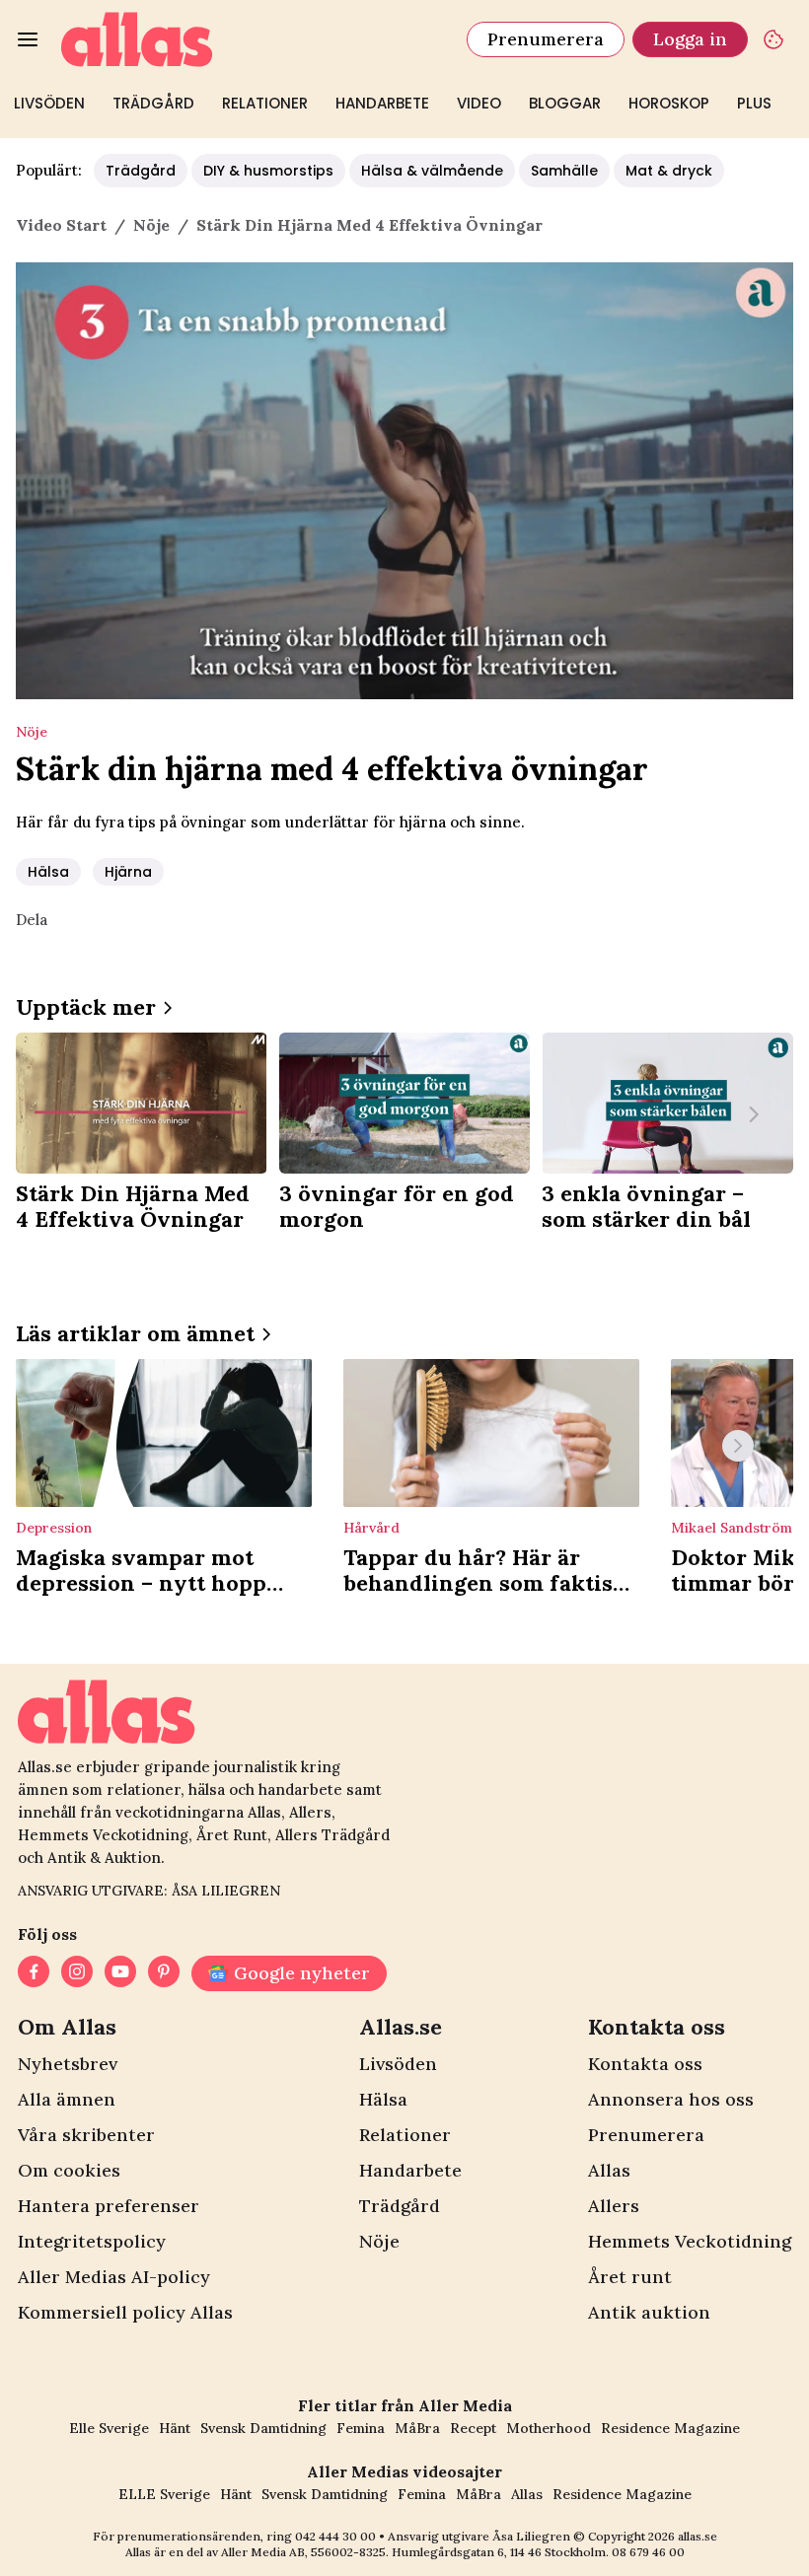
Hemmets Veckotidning (690, 2241)
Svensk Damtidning (263, 2428)
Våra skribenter (86, 2135)
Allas (609, 2170)
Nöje (379, 2241)
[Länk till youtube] (120, 1973)
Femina (361, 2428)
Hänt (175, 2428)
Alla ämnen (67, 2099)
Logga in (690, 39)
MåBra (417, 2428)
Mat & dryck (669, 171)
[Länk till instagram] (77, 1973)
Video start (61, 225)
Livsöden (49, 103)
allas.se (698, 2536)
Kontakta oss (645, 2064)
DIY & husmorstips (268, 171)
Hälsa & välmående (432, 171)
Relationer (265, 103)
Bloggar (565, 103)
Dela (32, 920)
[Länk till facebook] (34, 1973)
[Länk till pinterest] (164, 1973)
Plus (754, 103)
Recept (473, 2428)
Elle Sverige (109, 2428)
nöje (151, 225)
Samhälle (564, 171)
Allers (614, 2206)
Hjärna (128, 872)
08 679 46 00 (648, 2552)
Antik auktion (649, 2312)
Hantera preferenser (109, 2206)
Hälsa (48, 872)
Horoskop (669, 103)
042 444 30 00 (335, 2536)
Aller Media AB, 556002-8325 (303, 2552)
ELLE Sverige (164, 2494)
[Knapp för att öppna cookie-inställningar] (773, 39)
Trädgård (153, 103)
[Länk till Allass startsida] (252, 39)
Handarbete (382, 103)
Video (479, 103)
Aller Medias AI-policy (114, 2277)
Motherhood (549, 2428)
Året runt (630, 2277)
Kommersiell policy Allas (125, 2312)
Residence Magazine (670, 2428)
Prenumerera (546, 39)
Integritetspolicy (92, 2241)
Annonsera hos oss (671, 2099)
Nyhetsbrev (68, 2064)
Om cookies (69, 2170)
